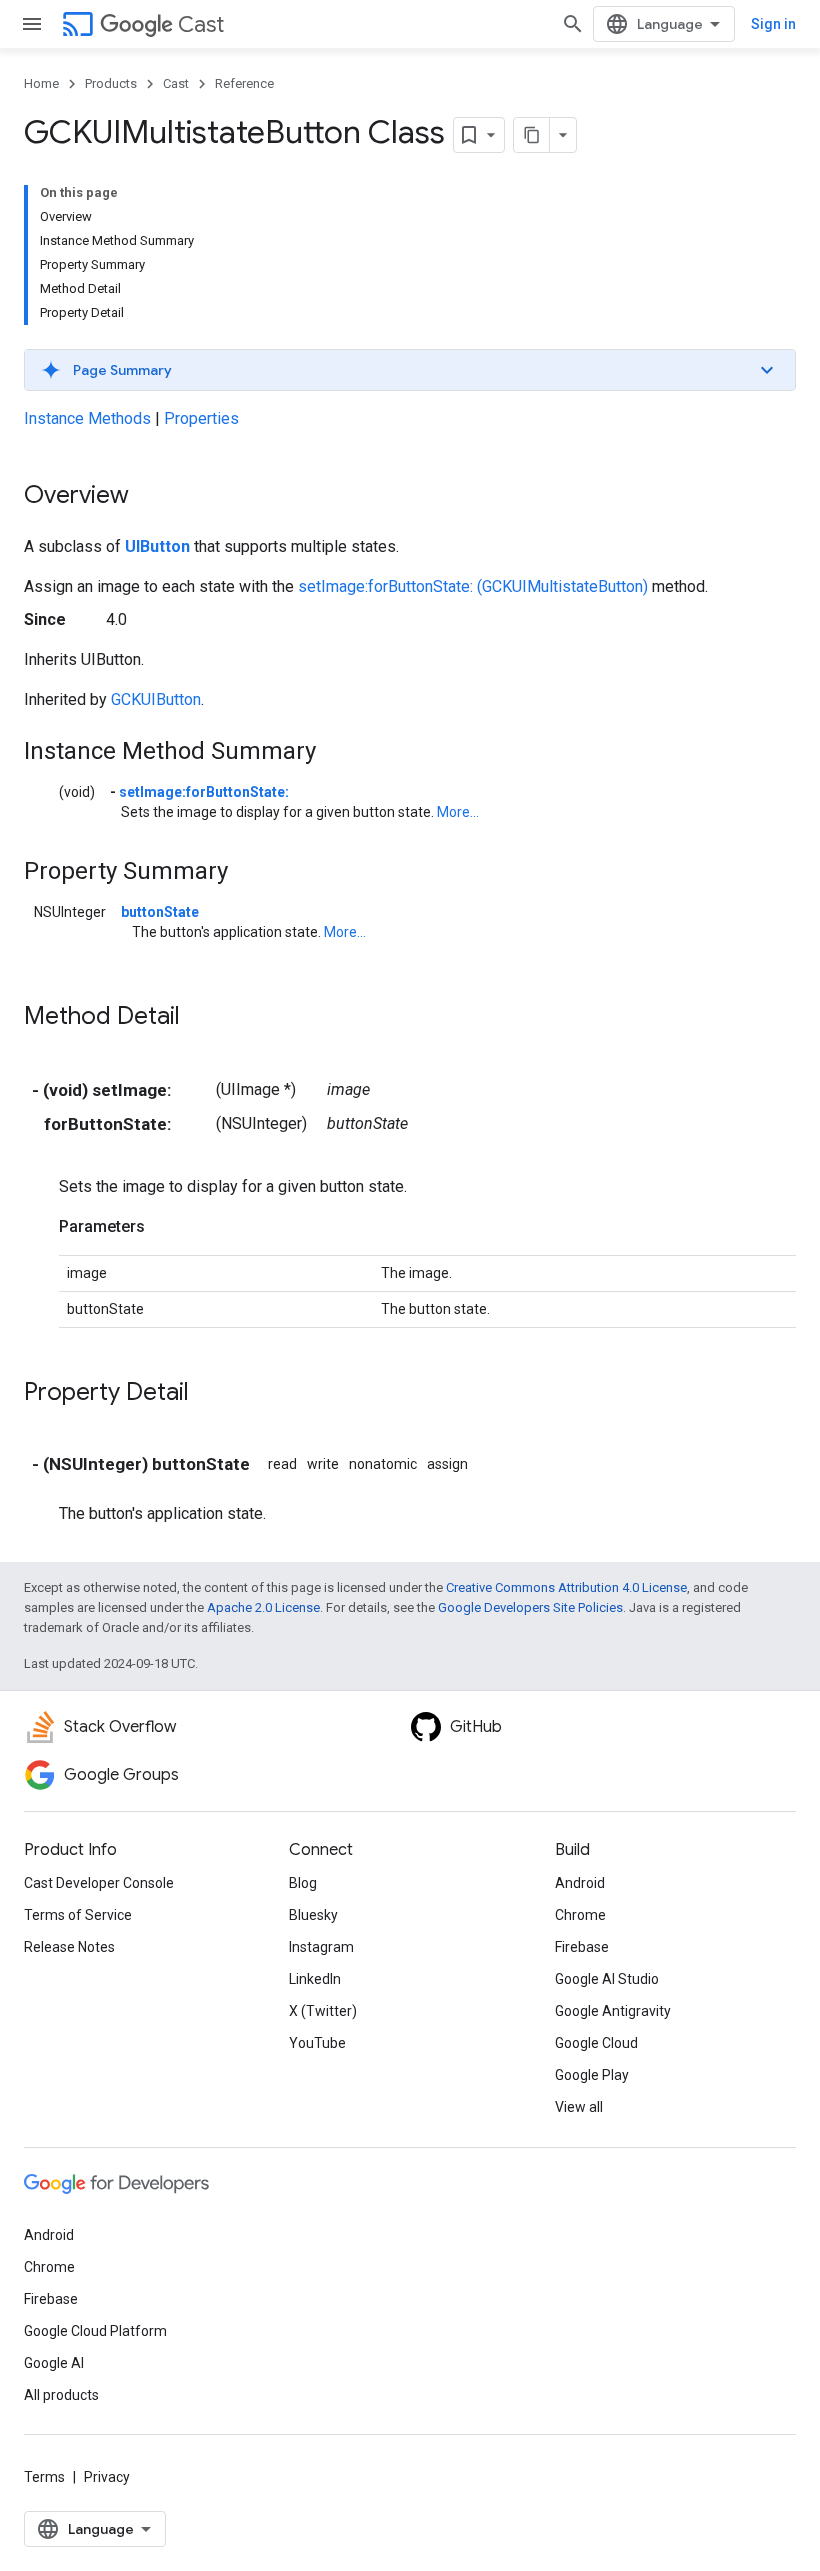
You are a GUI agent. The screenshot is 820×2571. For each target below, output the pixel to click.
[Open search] (573, 24)
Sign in (773, 24)
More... (458, 812)
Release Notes (69, 1947)
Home (41, 83)
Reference (244, 83)
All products (61, 2395)
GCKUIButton (156, 699)
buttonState (160, 912)
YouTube (317, 2043)
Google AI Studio (607, 1979)
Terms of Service (78, 1915)
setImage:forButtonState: (204, 792)
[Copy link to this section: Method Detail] (200, 1018)
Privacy (107, 2477)
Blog (303, 1883)
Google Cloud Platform (95, 2331)
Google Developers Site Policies (530, 1607)
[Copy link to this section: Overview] (149, 497)
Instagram (321, 1947)
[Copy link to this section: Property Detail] (209, 1394)
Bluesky (313, 1915)
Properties (201, 418)
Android (580, 1883)
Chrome (580, 1915)
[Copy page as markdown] (532, 135)
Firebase (582, 1947)
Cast (201, 24)
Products (111, 83)
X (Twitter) (323, 2011)
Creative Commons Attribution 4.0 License (566, 1587)
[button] (410, 370)
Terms (44, 2477)
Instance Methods (87, 418)
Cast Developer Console (99, 1883)
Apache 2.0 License (263, 1607)
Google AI (54, 2363)
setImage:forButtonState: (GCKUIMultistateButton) (473, 586)
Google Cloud (596, 2043)
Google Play (592, 2075)
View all (579, 2107)
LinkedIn (315, 1979)
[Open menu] (32, 24)
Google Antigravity (613, 2011)
